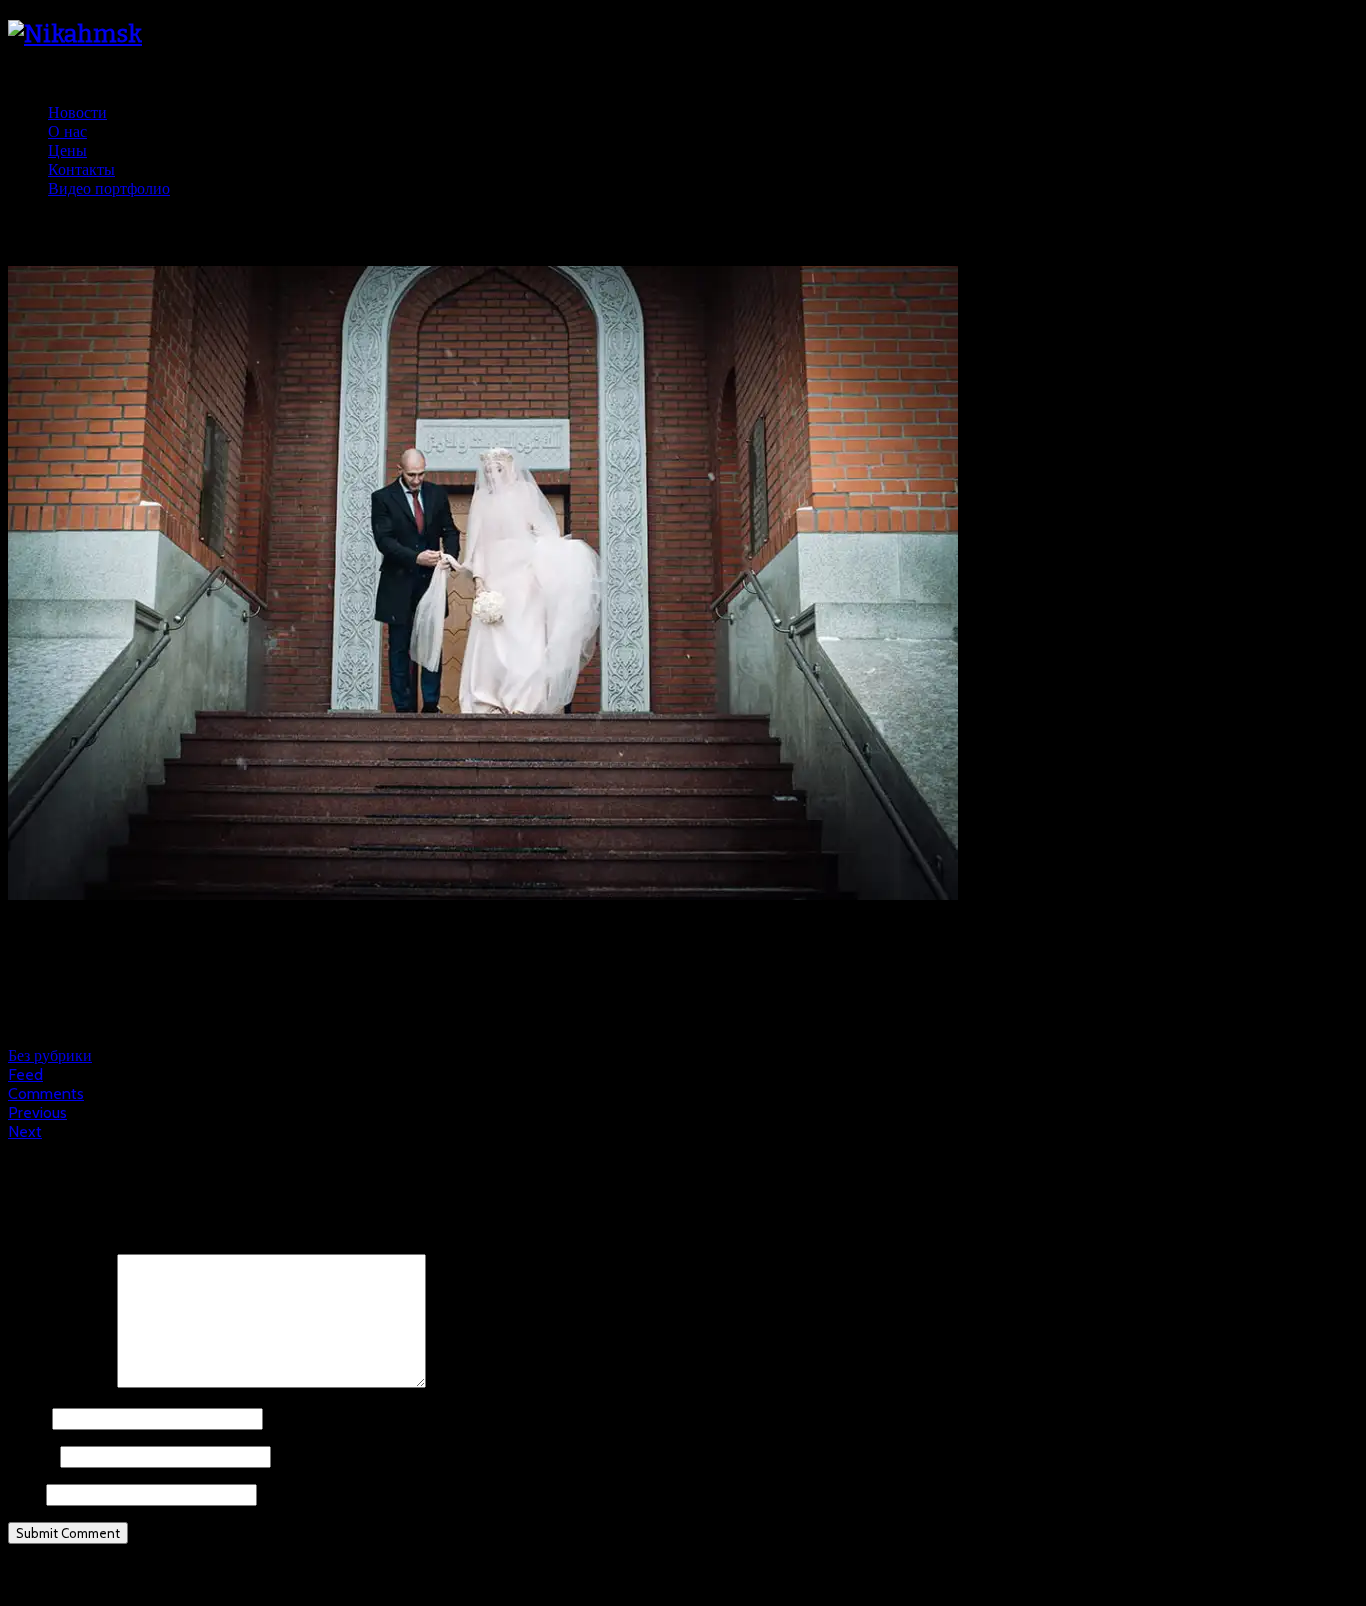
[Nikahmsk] (75, 34)
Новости (77, 112)
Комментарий (60, 1382)
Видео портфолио (109, 188)
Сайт (25, 1494)
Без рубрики (50, 1055)
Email (32, 1456)
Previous (37, 1112)
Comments (46, 1093)
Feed (25, 1074)
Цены (67, 150)
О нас (67, 131)
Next (25, 1131)
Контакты (81, 169)
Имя (28, 1418)
